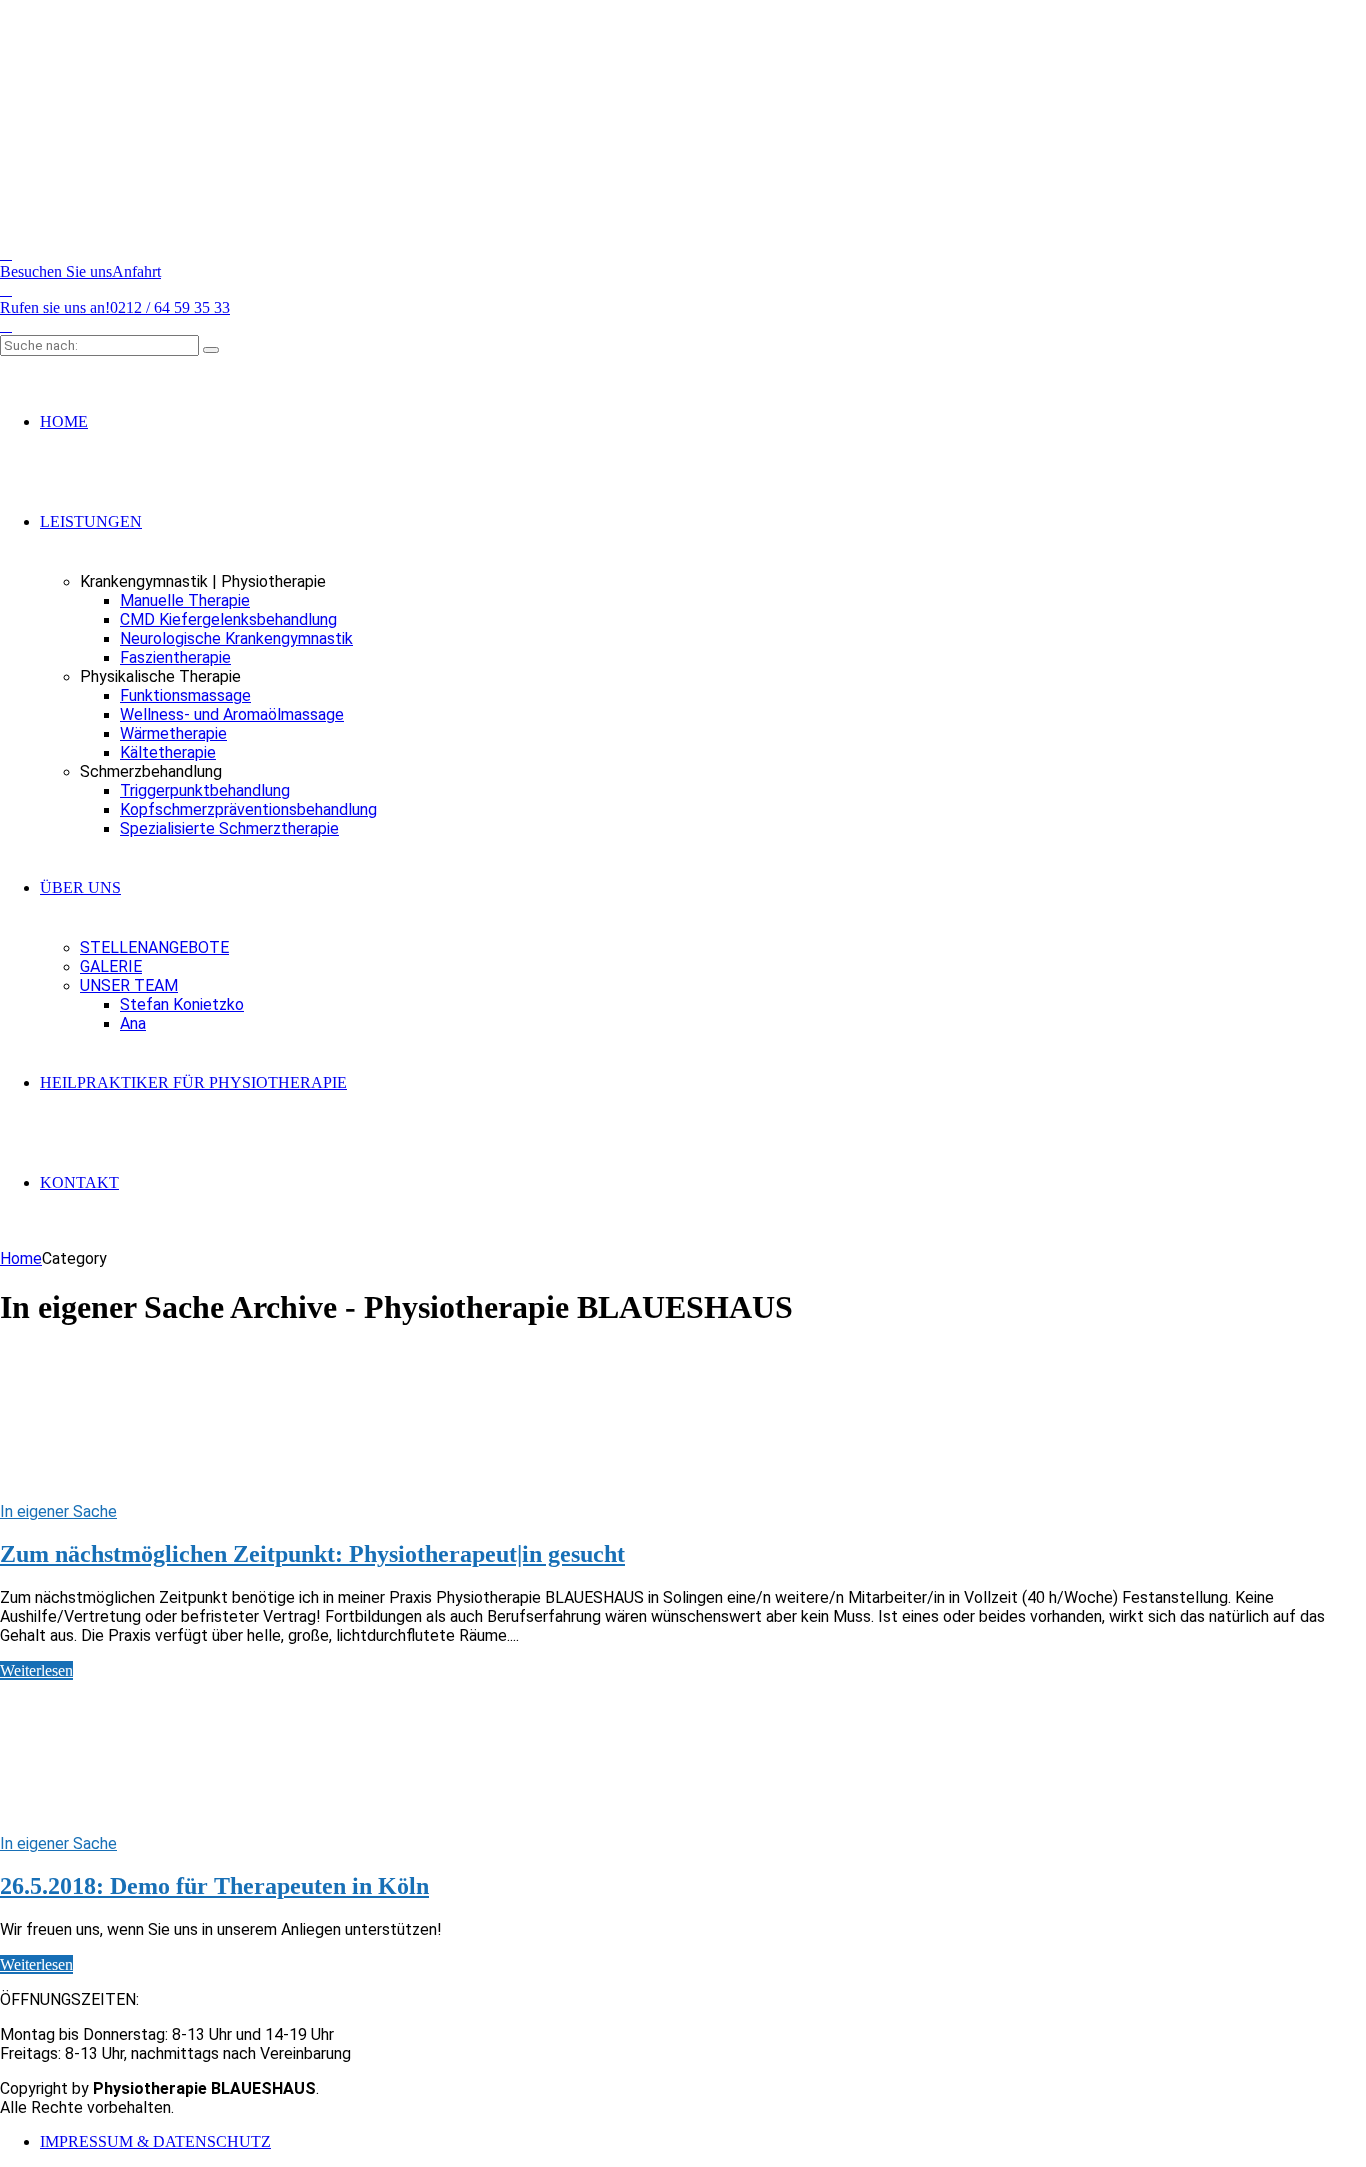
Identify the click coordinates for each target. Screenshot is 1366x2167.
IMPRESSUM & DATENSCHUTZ (155, 2141)
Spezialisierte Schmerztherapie (229, 828)
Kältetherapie (168, 752)
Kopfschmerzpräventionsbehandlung (248, 809)
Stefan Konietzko (182, 1004)
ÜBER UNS (80, 887)
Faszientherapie (175, 657)
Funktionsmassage (185, 695)
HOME (64, 421)
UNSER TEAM (129, 985)
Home (21, 1258)
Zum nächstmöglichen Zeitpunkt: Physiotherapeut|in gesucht (312, 1554)
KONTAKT (79, 1182)
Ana (133, 1023)
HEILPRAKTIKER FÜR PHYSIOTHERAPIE (193, 1082)
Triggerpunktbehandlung (205, 790)
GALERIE (111, 966)
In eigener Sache (58, 1511)
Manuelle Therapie (185, 600)
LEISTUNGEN (91, 521)
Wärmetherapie (173, 733)
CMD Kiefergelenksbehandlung (228, 619)
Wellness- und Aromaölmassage (232, 714)
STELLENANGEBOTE (154, 947)
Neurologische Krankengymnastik (236, 638)
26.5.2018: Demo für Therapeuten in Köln (214, 1886)
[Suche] (211, 350)
